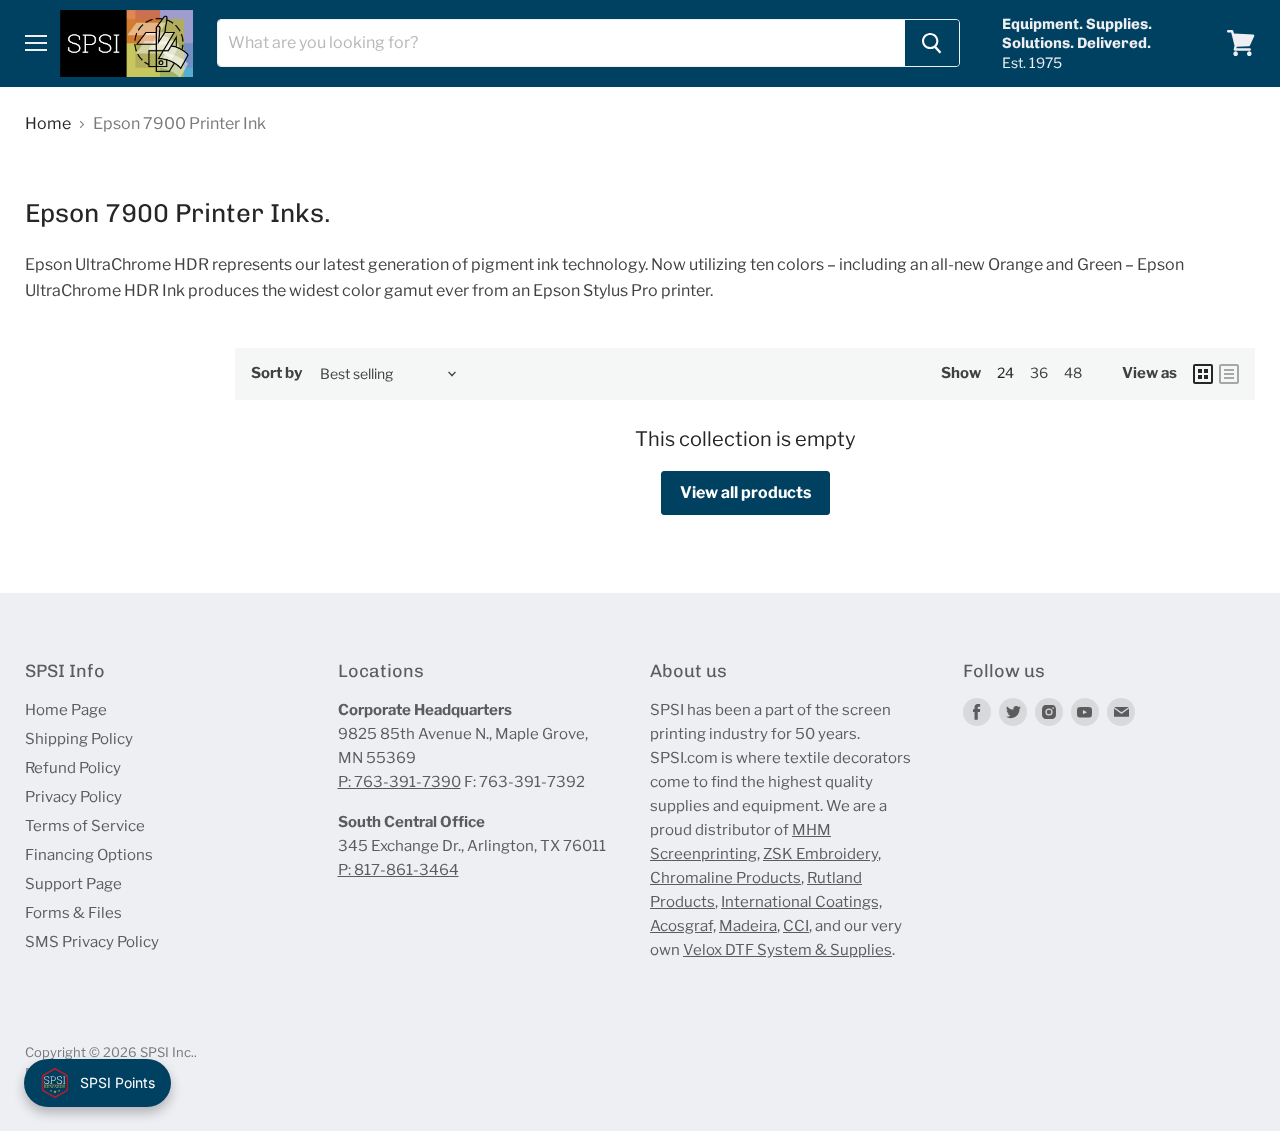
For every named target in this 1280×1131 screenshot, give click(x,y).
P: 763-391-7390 (399, 782)
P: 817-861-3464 (398, 870)
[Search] (932, 43)
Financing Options (89, 855)
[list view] (1229, 374)
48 (1073, 372)
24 (1005, 372)
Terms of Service (85, 826)
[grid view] (1203, 374)
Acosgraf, (683, 926)
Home (48, 124)
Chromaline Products (725, 878)
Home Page (66, 710)
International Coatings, (801, 902)
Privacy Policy (73, 797)
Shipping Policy (79, 739)
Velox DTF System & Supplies (787, 950)
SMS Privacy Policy (92, 942)
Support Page (73, 884)
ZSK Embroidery (820, 854)
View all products (745, 492)
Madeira (748, 926)
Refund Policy (73, 768)
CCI (796, 926)
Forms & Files (73, 913)
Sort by (276, 373)
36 (1039, 372)
